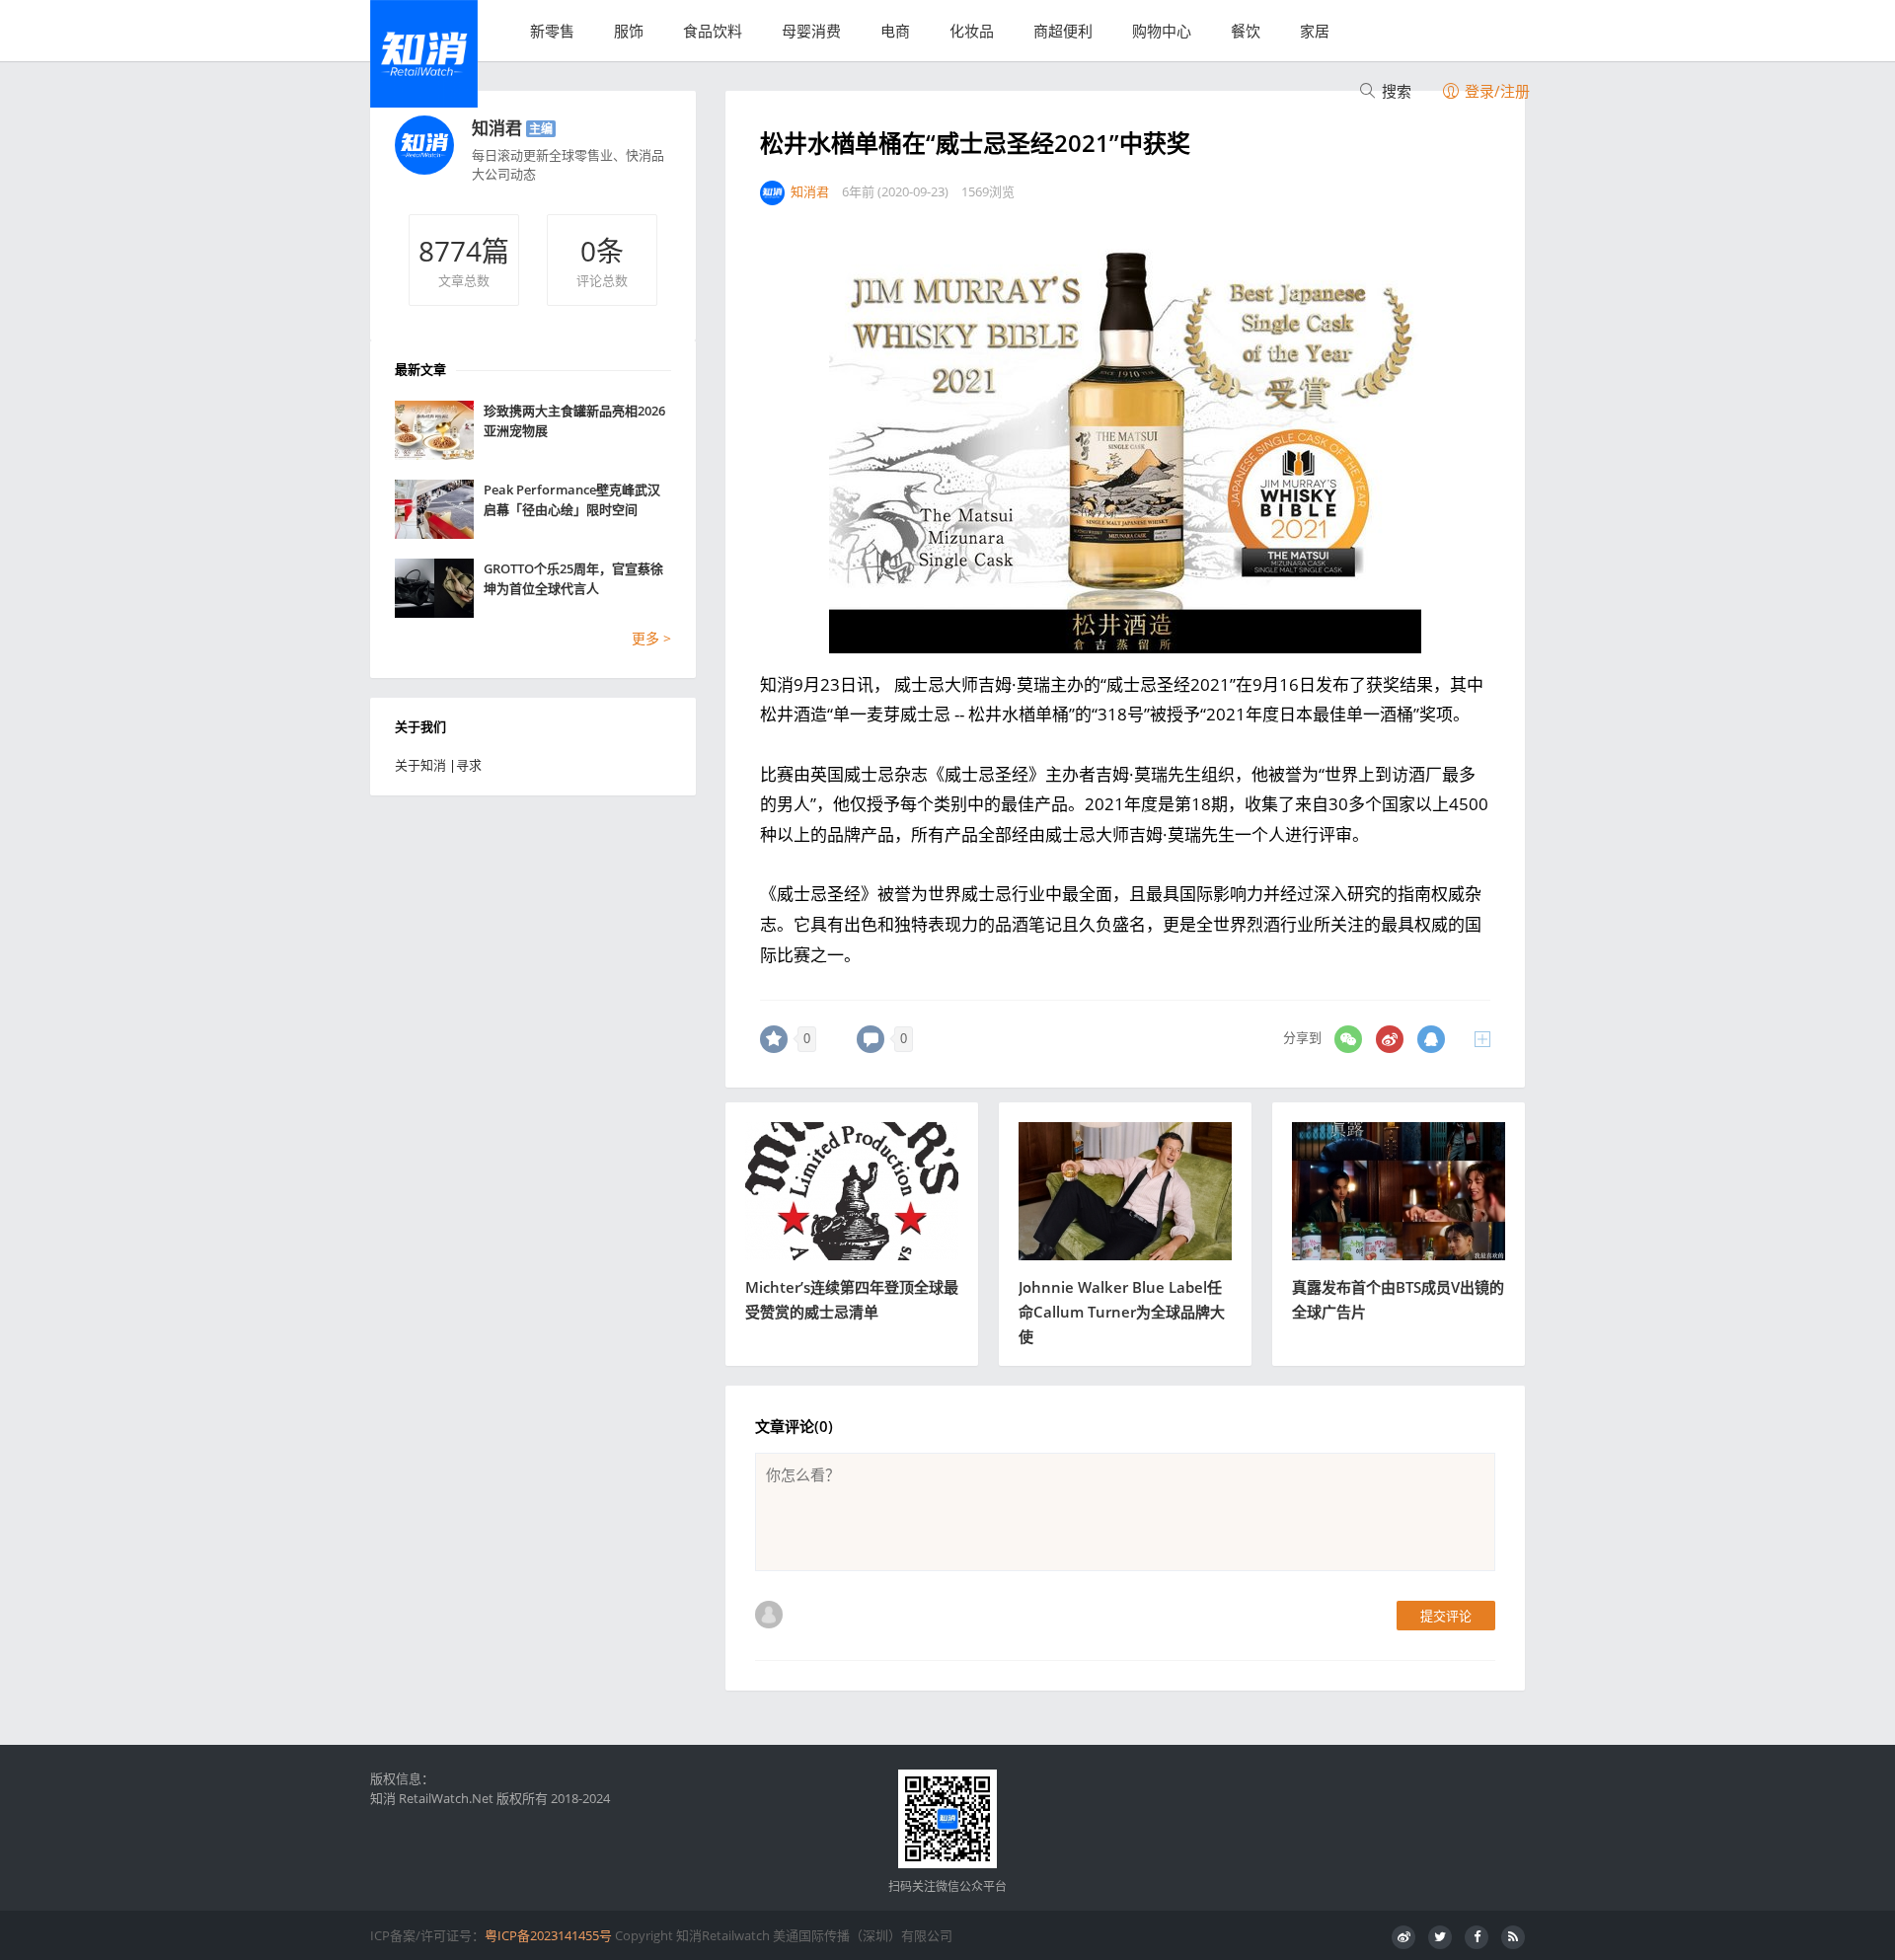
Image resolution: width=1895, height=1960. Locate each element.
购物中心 (1162, 31)
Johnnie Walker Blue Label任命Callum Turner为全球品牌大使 (1122, 1312)
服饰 (629, 31)
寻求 (469, 765)
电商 (895, 31)
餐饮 (1246, 31)
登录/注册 (1495, 91)
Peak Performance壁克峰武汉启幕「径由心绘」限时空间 (572, 499)
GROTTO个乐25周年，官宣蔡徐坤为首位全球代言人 (573, 578)
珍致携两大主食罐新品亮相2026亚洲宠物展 (574, 420)
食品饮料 (713, 31)
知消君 (497, 128)
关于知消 (420, 765)
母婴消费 (811, 31)
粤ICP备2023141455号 (548, 1935)
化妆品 (972, 31)
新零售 (552, 31)
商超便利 (1063, 31)
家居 (1315, 31)
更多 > (651, 638)
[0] (774, 1039)
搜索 (1395, 91)
